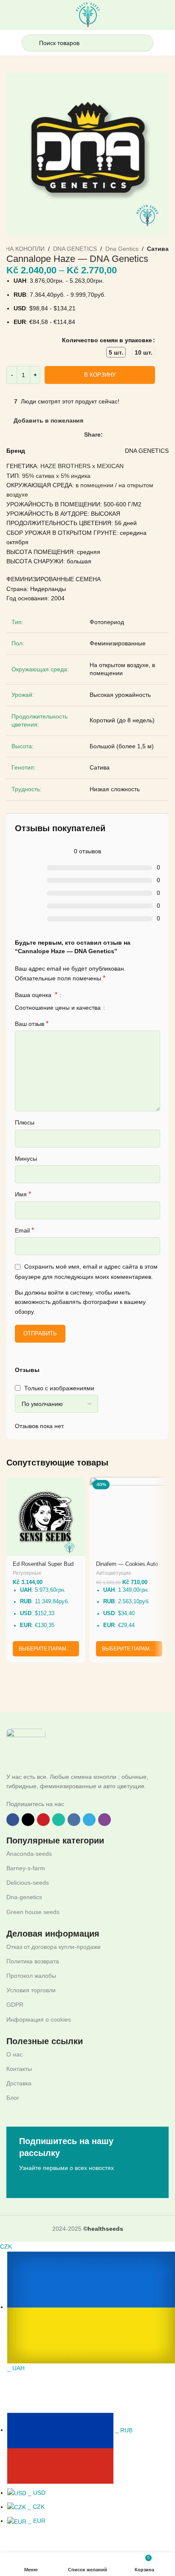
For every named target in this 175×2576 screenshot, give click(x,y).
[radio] (116, 352)
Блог (13, 2098)
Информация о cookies (39, 2019)
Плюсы (25, 1122)
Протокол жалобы (31, 1976)
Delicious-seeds (28, 1883)
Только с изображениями (59, 1388)
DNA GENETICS (75, 249)
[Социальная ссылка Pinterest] (127, 435)
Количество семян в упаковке (107, 340)
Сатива (158, 249)
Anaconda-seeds (29, 1854)
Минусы (26, 1159)
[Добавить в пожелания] (78, 1484)
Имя (23, 1194)
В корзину (100, 375)
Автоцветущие (114, 1573)
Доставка (19, 2083)
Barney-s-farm (26, 1868)
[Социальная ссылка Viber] (166, 435)
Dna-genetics (24, 1897)
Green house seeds (33, 1912)
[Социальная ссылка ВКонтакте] (147, 435)
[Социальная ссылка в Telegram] (157, 435)
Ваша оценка (36, 995)
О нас (14, 2054)
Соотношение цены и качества (59, 1008)
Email (24, 1230)
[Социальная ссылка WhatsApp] (137, 435)
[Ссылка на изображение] (26, 1747)
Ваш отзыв (32, 1024)
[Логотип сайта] (88, 14)
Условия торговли (31, 1990)
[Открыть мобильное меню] (10, 43)
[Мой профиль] (165, 43)
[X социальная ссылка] (117, 435)
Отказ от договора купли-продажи (54, 1947)
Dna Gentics (122, 249)
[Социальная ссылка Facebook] (108, 435)
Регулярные (27, 1573)
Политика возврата (33, 1961)
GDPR (15, 2005)
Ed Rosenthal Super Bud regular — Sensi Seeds (43, 1567)
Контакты (19, 2069)
